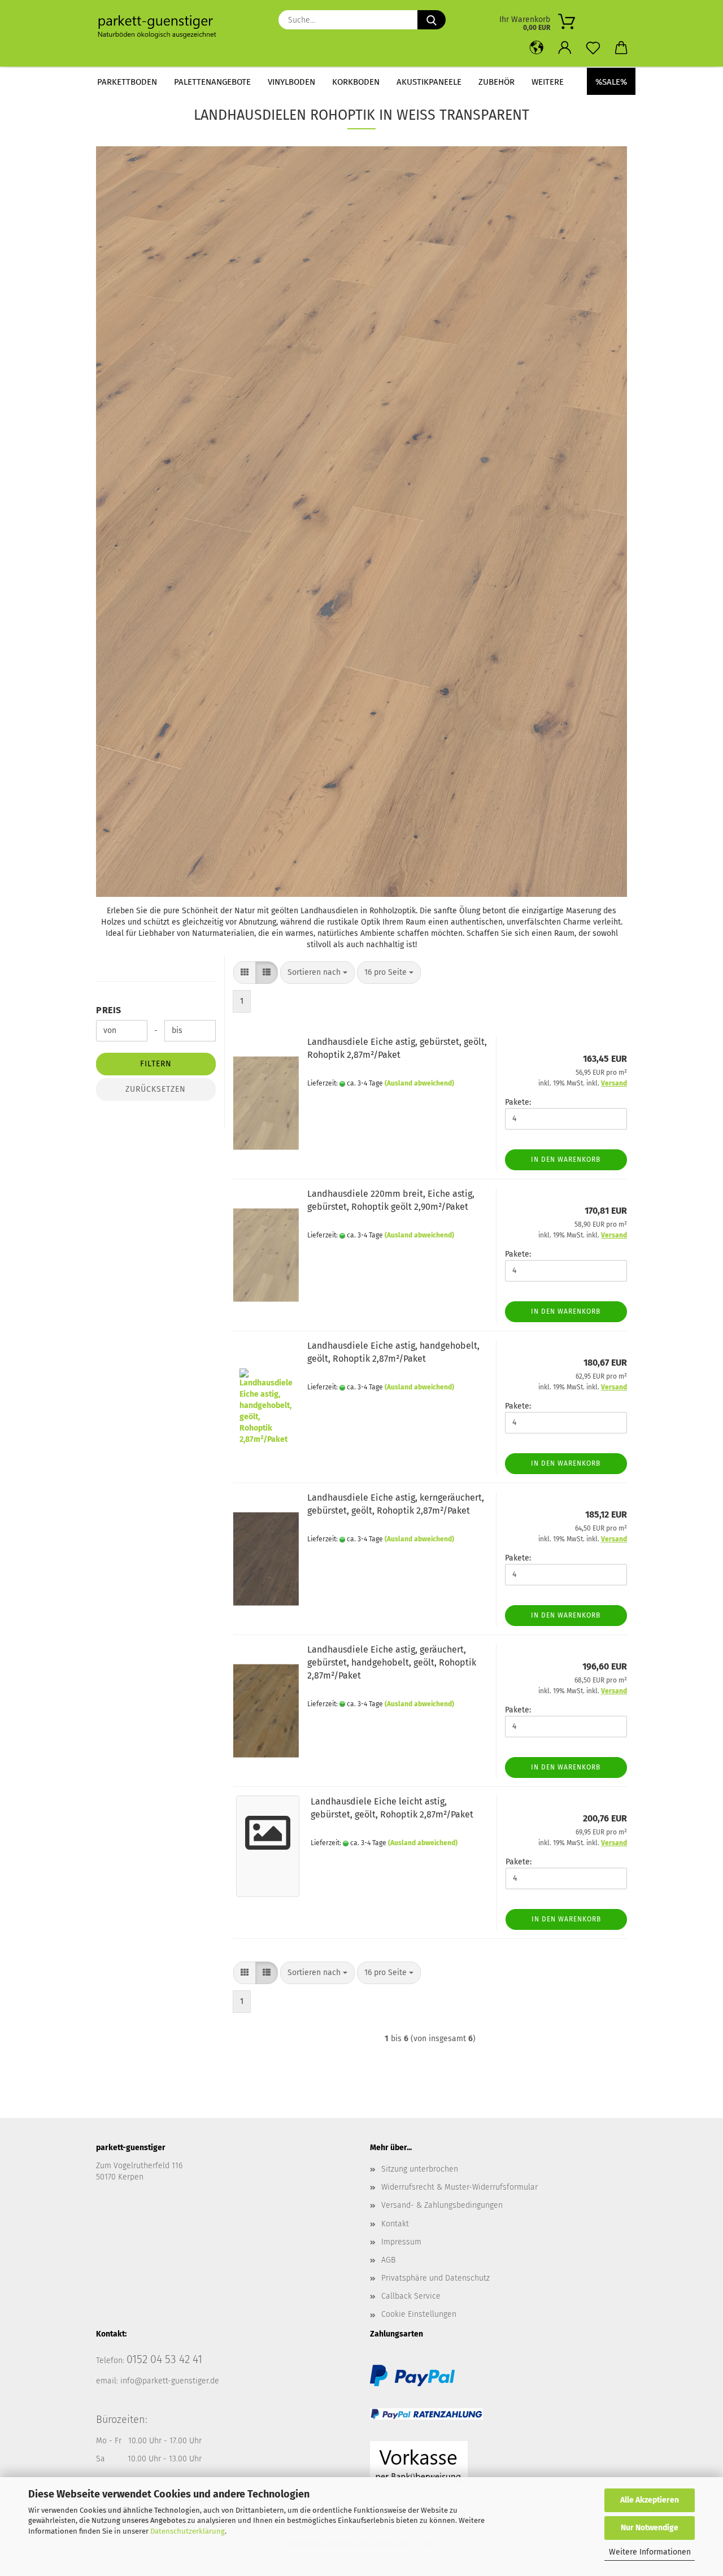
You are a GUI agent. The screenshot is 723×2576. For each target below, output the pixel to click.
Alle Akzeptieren (650, 2500)
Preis (109, 1010)
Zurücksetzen (156, 1089)
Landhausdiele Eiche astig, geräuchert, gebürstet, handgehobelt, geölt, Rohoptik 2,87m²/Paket (392, 1662)
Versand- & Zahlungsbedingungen (442, 2205)
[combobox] (317, 973)
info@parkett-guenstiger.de (170, 2381)
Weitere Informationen (650, 2552)
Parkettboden (127, 82)
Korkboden (356, 82)
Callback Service (411, 2296)
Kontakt (395, 2224)
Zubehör (496, 82)
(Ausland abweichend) (419, 1083)
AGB (388, 2260)
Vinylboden (291, 82)
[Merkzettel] (593, 48)
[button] (537, 48)
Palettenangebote (212, 82)
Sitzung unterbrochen (420, 2169)
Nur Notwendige (650, 2528)
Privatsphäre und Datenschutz (435, 2278)
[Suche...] (432, 20)
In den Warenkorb (566, 1160)
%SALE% (611, 82)
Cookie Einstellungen (419, 2314)
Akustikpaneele (429, 82)
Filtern (156, 1064)
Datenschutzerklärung (188, 2531)
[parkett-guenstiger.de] (161, 28)
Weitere (548, 82)
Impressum (401, 2242)
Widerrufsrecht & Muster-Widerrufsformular (460, 2187)
